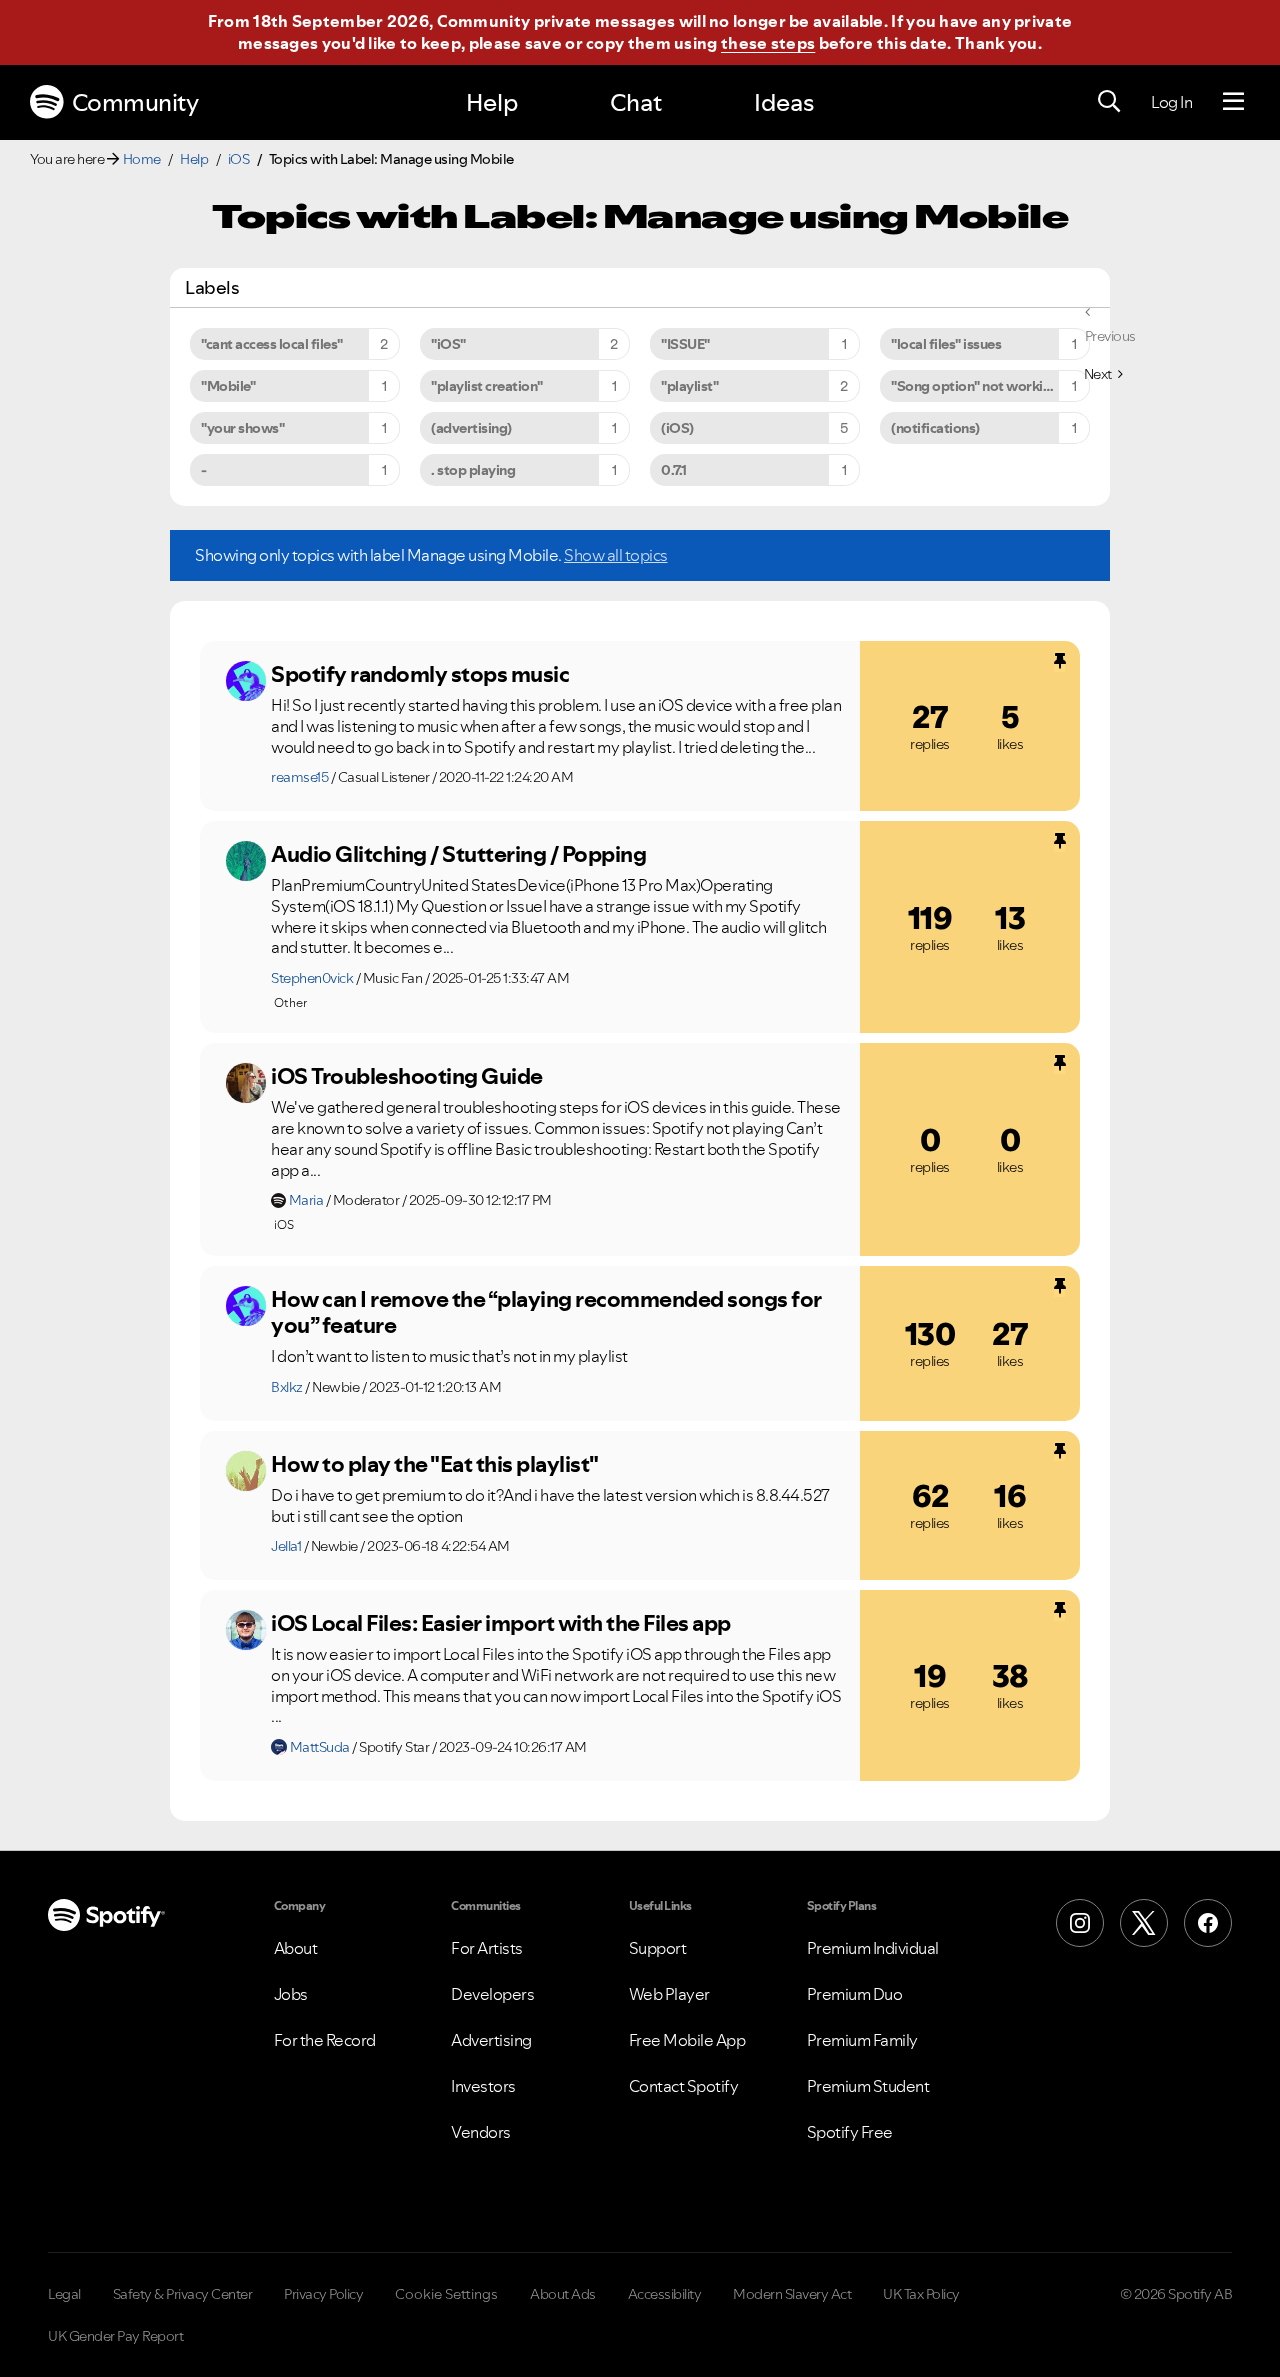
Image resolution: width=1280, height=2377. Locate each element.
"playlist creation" (487, 386)
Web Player (669, 1994)
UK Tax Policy (921, 2294)
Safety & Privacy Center (183, 2294)
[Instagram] (1080, 1923)
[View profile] (246, 681)
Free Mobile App (687, 2040)
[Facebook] (1208, 1923)
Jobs (291, 1994)
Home (142, 159)
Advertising (491, 2040)
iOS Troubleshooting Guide (407, 1076)
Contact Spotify (684, 2086)
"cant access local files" (272, 344)
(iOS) (677, 428)
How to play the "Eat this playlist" (435, 1464)
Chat (636, 102)
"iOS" (448, 344)
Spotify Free (850, 2132)
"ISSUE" (685, 344)
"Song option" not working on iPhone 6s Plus (990, 386)
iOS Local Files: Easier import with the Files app (501, 1623)
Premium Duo (855, 1994)
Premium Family (862, 2040)
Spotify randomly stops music (420, 674)
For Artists (487, 1948)
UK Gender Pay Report (115, 2336)
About (296, 1948)
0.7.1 (674, 470)
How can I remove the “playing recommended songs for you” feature (546, 1312)
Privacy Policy (323, 2294)
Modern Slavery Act (792, 2294)
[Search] (1109, 102)
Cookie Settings (446, 2294)
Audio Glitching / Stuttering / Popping (458, 854)
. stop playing (473, 470)
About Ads (563, 2294)
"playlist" (689, 386)
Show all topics (616, 555)
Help (492, 102)
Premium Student (868, 2086)
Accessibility (665, 2294)
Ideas (784, 102)
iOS (239, 159)
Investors (483, 2086)
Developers (492, 1994)
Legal (64, 2294)
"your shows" (242, 428)
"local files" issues (946, 344)
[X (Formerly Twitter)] (1144, 1923)
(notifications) (935, 428)
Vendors (481, 2132)
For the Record (325, 2040)
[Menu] (1233, 102)
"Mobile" (228, 386)
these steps (768, 43)
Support (658, 1948)
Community (135, 102)
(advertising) (471, 428)
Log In (1171, 102)
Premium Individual (873, 1948)
